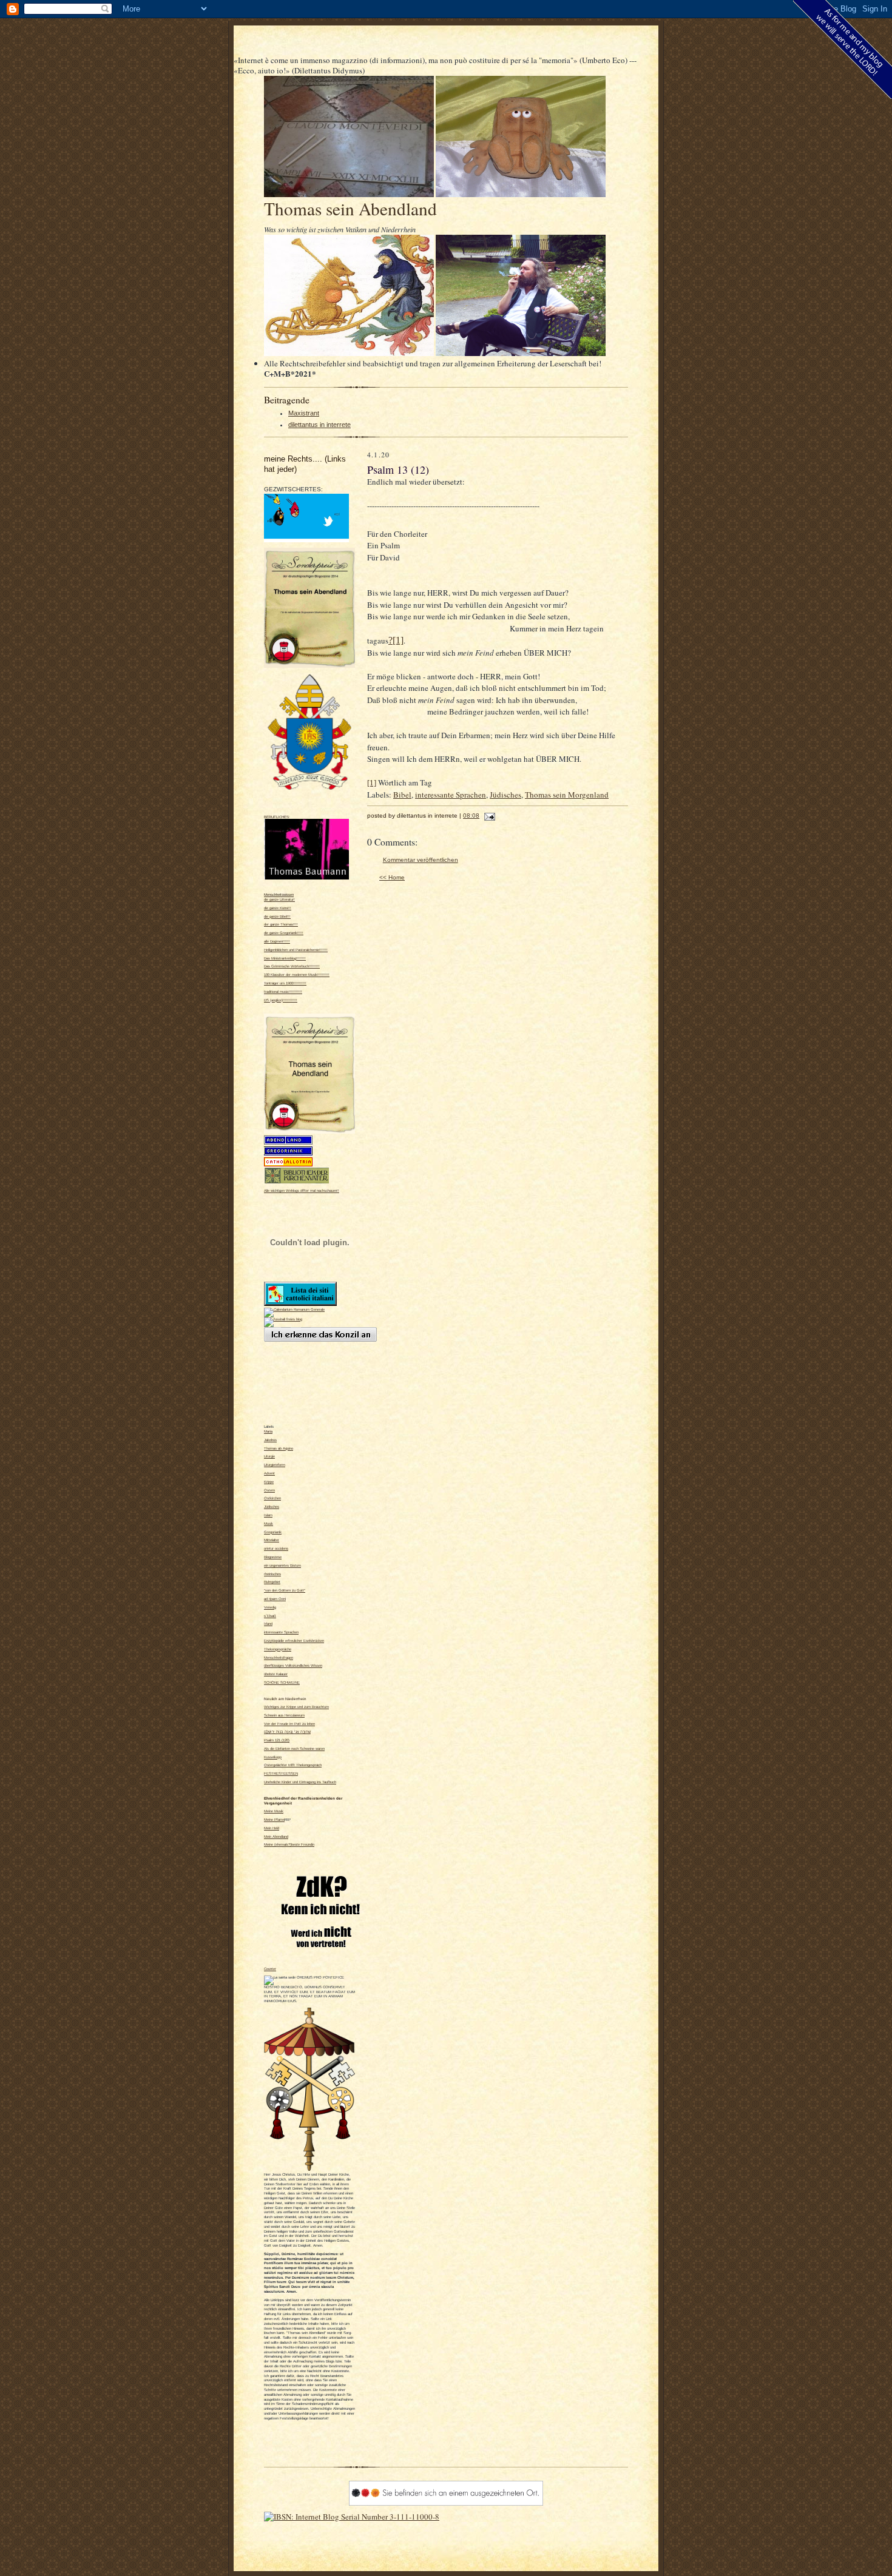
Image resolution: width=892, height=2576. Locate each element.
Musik (269, 1524)
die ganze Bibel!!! (277, 916)
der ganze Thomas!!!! (281, 924)
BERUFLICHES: (277, 817)
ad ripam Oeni (275, 1599)
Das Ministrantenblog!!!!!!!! (285, 958)
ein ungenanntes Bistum (282, 1565)
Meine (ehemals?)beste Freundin (289, 1845)
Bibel (402, 795)
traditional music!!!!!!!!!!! (283, 992)
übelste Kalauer (276, 1674)
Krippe (269, 1482)
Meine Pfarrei (274, 1820)
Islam (268, 1515)
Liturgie (269, 1456)
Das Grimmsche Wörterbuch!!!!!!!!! (292, 966)
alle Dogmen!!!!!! (277, 941)
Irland (268, 1624)
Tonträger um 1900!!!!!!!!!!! (285, 983)
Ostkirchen (272, 1498)
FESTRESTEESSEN (281, 1774)
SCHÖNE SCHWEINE (282, 1683)
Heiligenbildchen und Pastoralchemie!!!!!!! (296, 950)
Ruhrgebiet (272, 1582)
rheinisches (272, 1574)
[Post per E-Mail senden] (488, 816)
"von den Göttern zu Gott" (285, 1590)
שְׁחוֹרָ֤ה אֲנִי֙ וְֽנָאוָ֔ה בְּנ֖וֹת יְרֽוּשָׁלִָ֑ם (287, 1732)
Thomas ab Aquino (279, 1448)
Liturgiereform (275, 1465)
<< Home (392, 877)
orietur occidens (276, 1549)
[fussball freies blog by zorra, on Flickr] (283, 1319)
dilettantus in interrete (319, 425)
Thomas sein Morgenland (567, 795)
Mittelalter (272, 1540)
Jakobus (270, 1440)
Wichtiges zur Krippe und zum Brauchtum (296, 1707)
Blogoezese (273, 1557)
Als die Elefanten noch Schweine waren (294, 1749)
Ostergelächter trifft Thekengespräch (293, 1765)
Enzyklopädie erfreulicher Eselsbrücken (294, 1641)
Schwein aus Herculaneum (284, 1715)
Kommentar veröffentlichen (421, 860)
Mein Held (272, 1828)
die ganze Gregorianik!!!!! (284, 933)
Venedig (270, 1607)
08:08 (471, 816)
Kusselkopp (273, 1757)
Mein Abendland (276, 1837)
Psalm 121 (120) (277, 1740)
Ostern (269, 1490)
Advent (269, 1473)
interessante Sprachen (281, 1632)
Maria (268, 1431)
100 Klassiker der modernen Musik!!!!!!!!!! (297, 975)
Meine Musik (274, 1811)
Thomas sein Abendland (350, 208)
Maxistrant (304, 413)
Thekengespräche (278, 1649)
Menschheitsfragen (279, 1658)
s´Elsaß (270, 1616)
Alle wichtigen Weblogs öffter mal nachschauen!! (302, 1191)
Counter (270, 1969)
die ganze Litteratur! (279, 900)
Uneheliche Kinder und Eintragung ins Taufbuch (300, 1782)
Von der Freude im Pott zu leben (289, 1724)
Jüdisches (272, 1507)
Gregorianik (273, 1532)
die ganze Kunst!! (278, 908)
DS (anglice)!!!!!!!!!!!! (281, 1000)
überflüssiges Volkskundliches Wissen (293, 1666)
